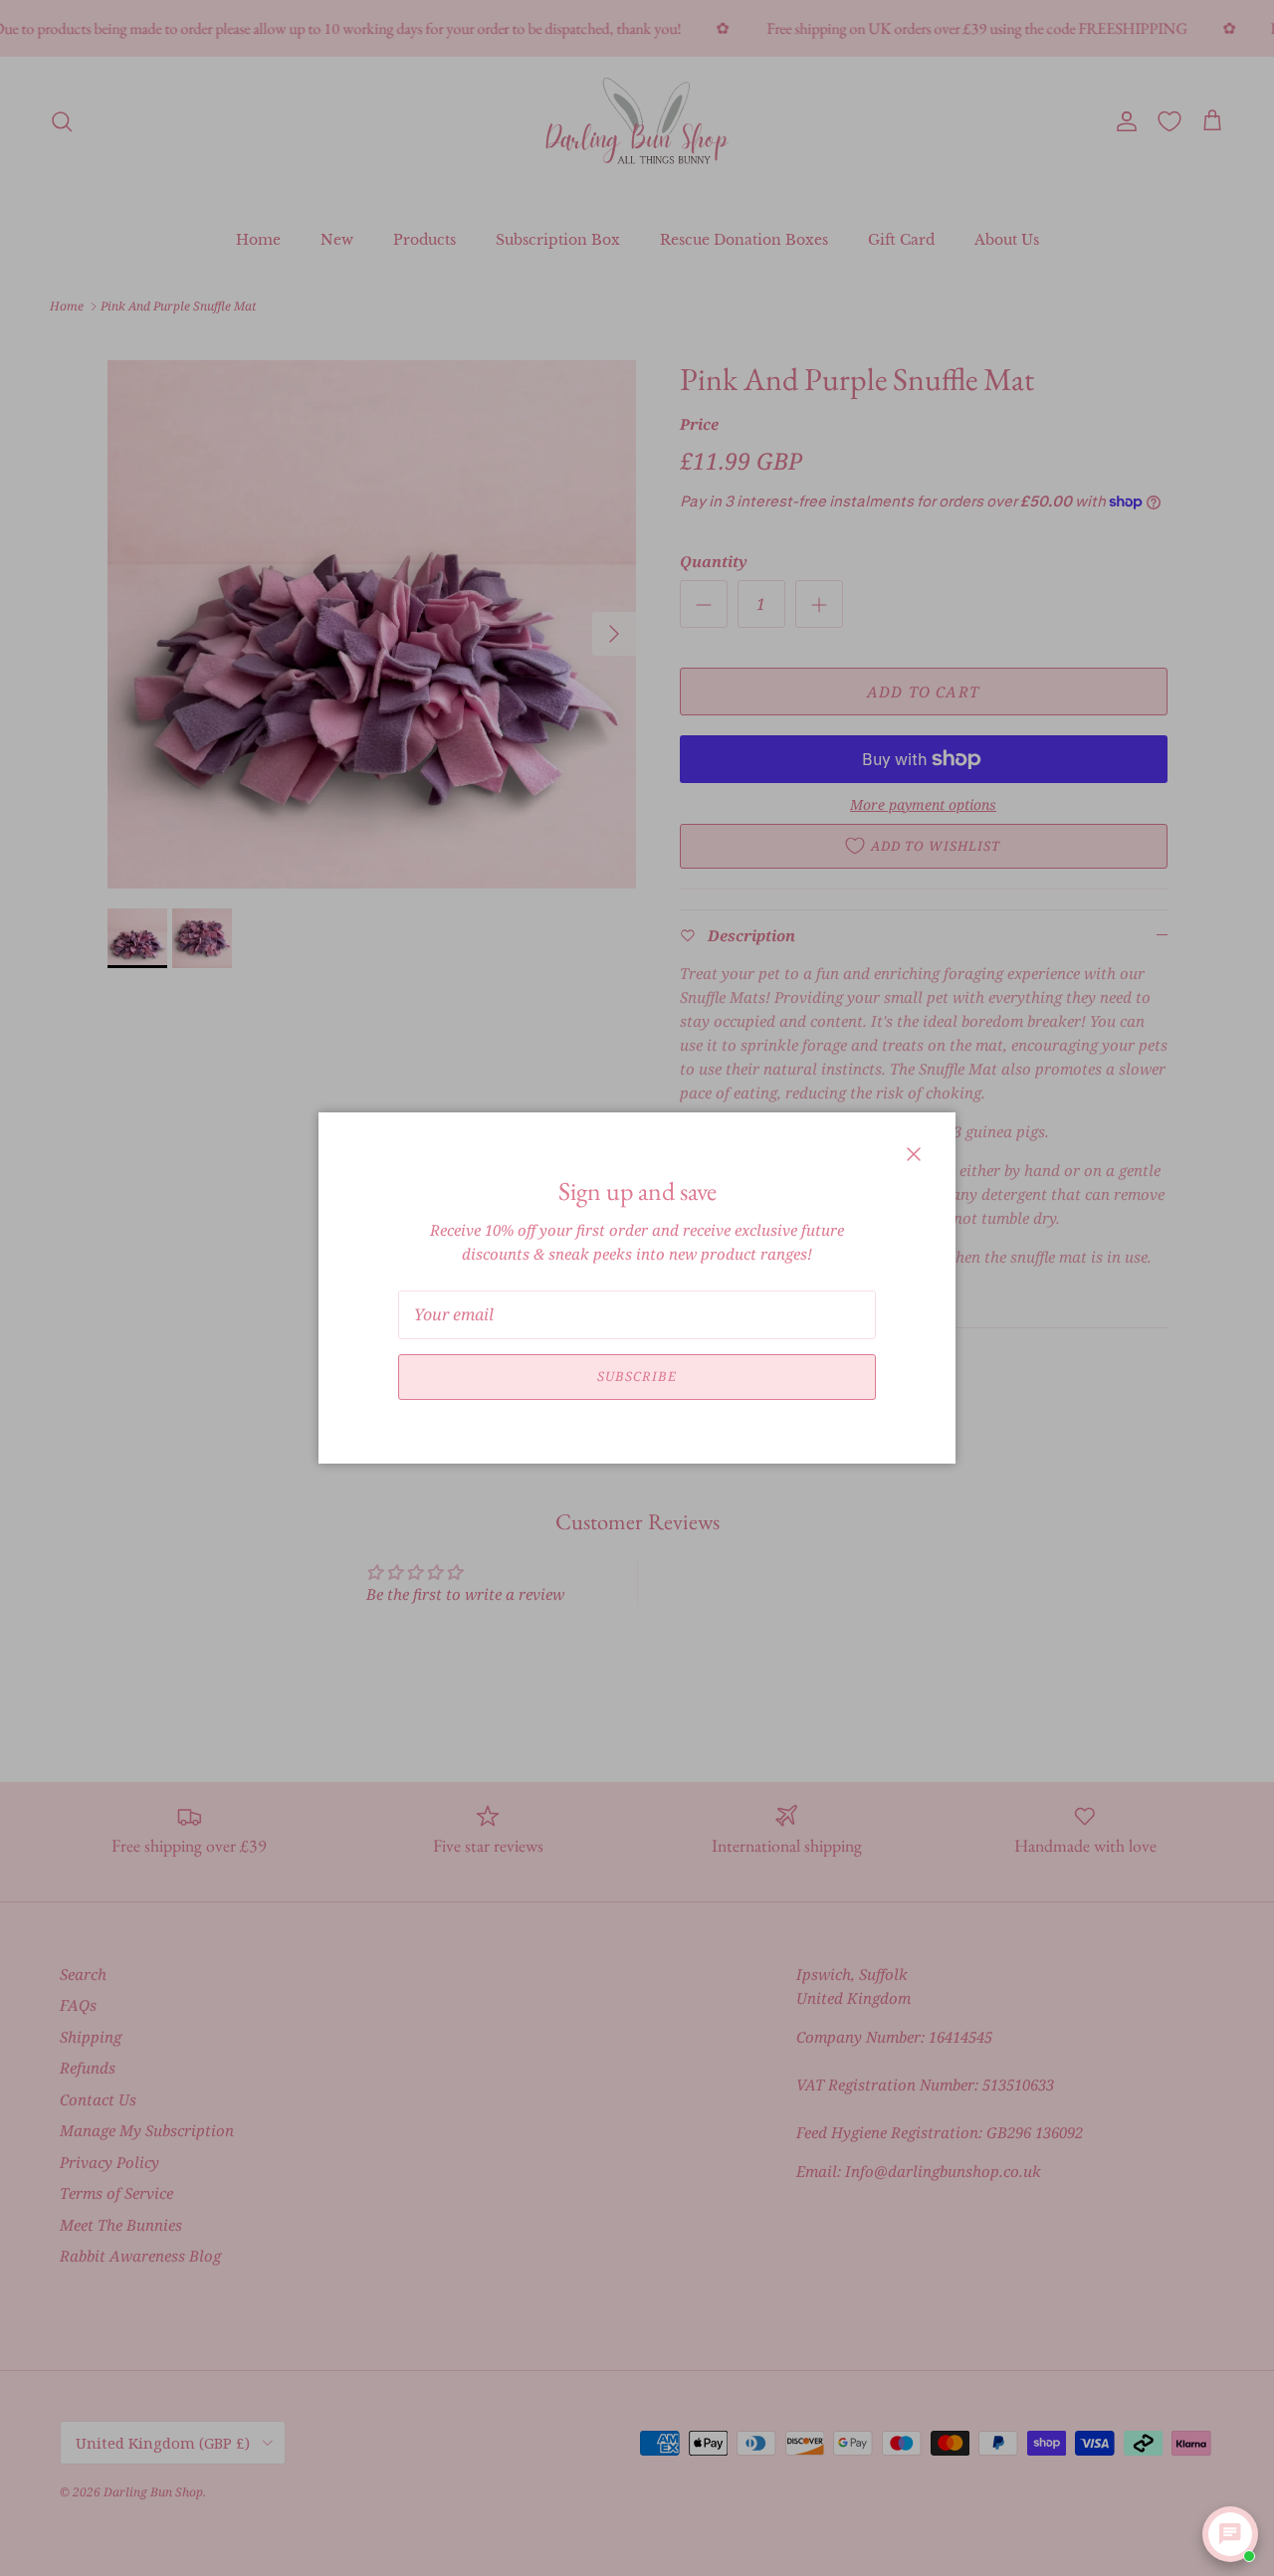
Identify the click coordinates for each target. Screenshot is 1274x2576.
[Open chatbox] (1230, 2534)
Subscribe (637, 1376)
